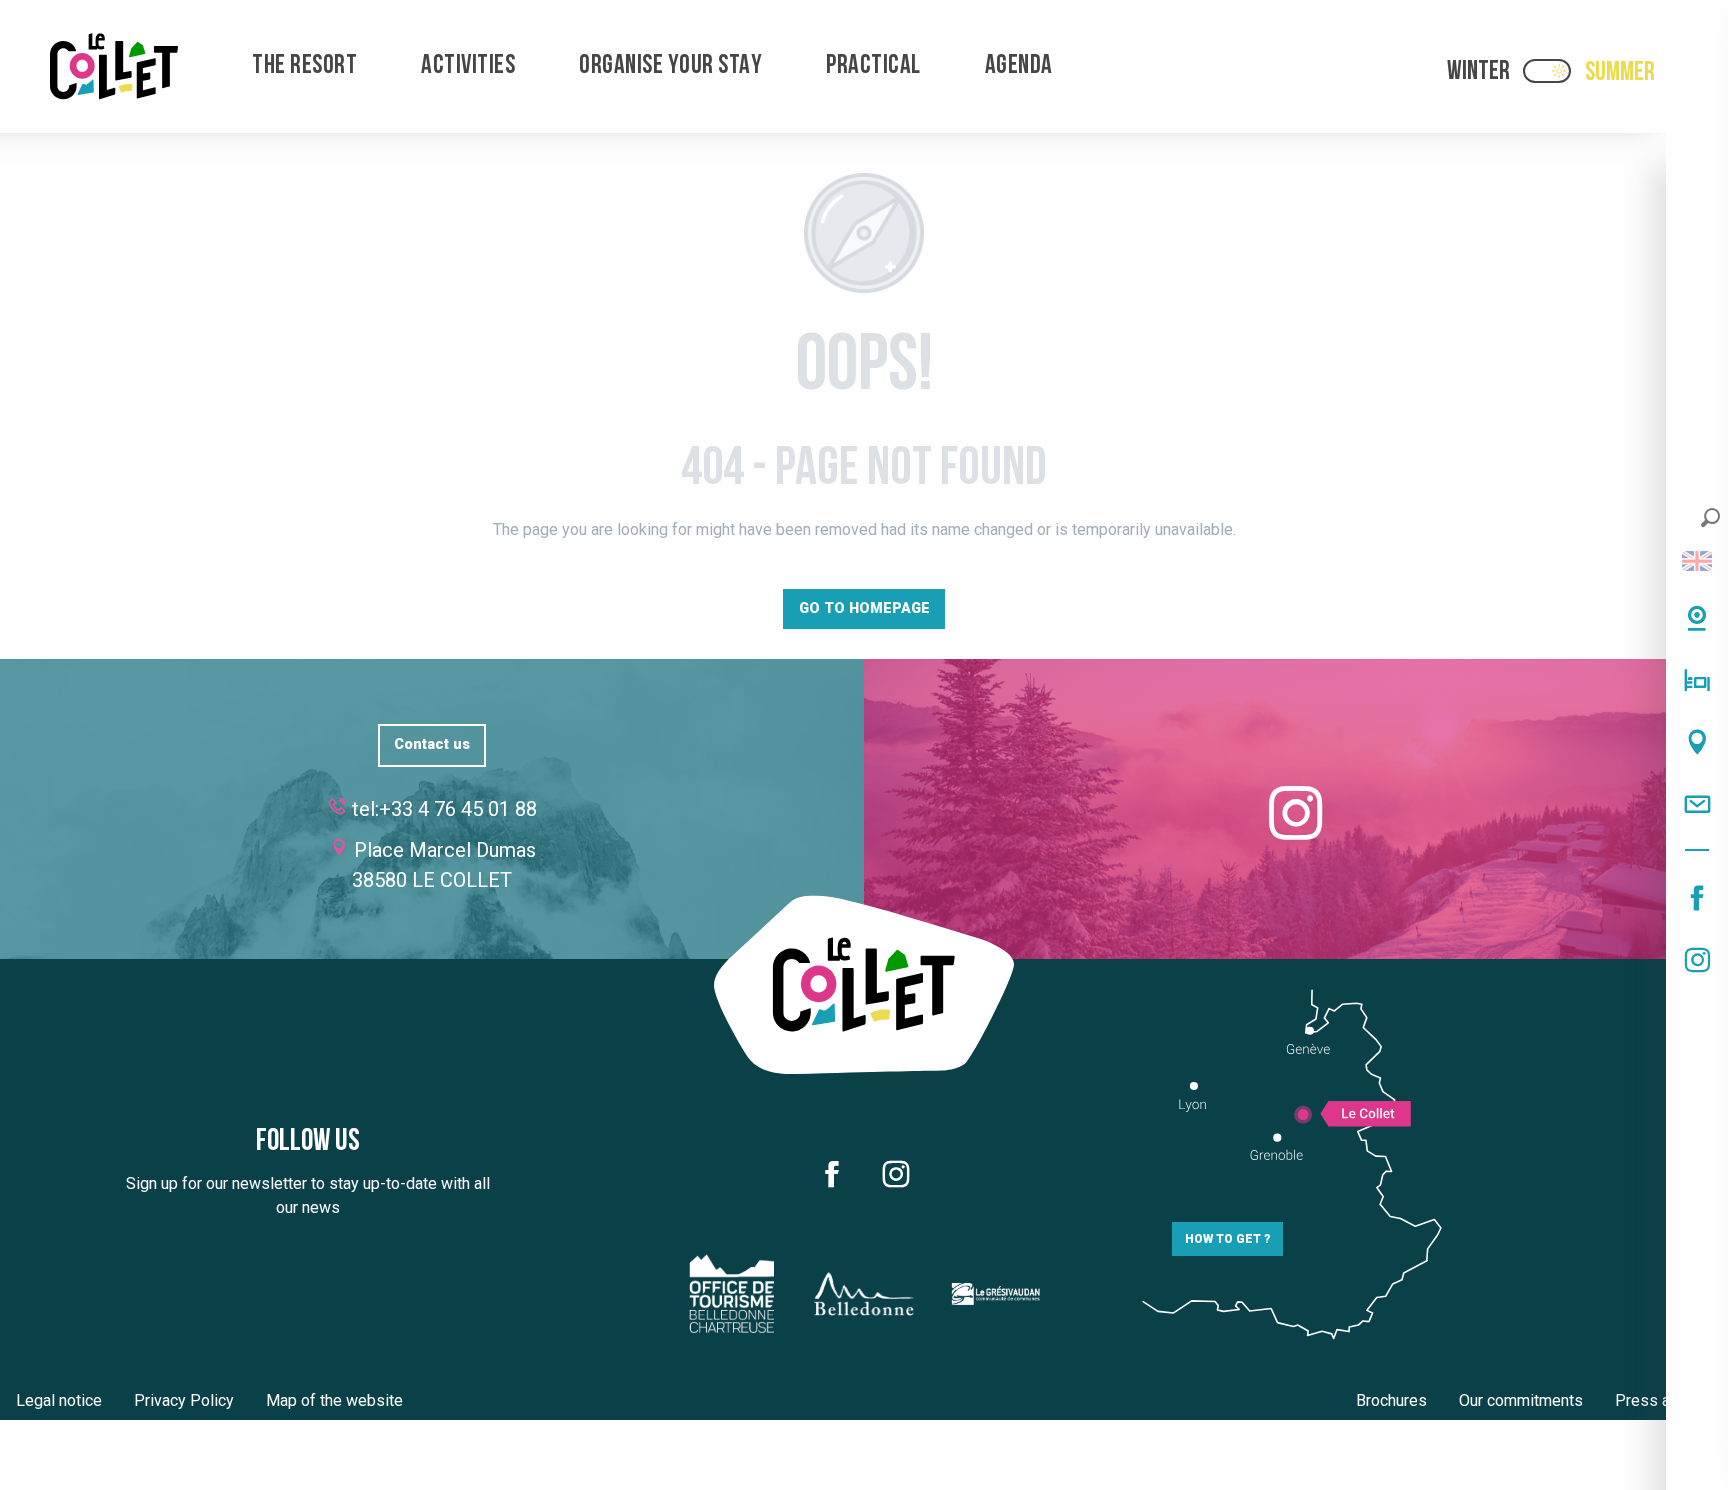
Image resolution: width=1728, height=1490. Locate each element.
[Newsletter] (1697, 804)
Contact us (432, 744)
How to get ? (1227, 1239)
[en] (1697, 561)
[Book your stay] (1697, 680)
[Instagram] (1697, 960)
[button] (1710, 517)
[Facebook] (1697, 898)
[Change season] (1553, 71)
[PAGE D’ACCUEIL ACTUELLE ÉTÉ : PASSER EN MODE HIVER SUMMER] (1547, 71)
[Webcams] (1697, 618)
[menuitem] (114, 66)
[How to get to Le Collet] (1697, 742)
